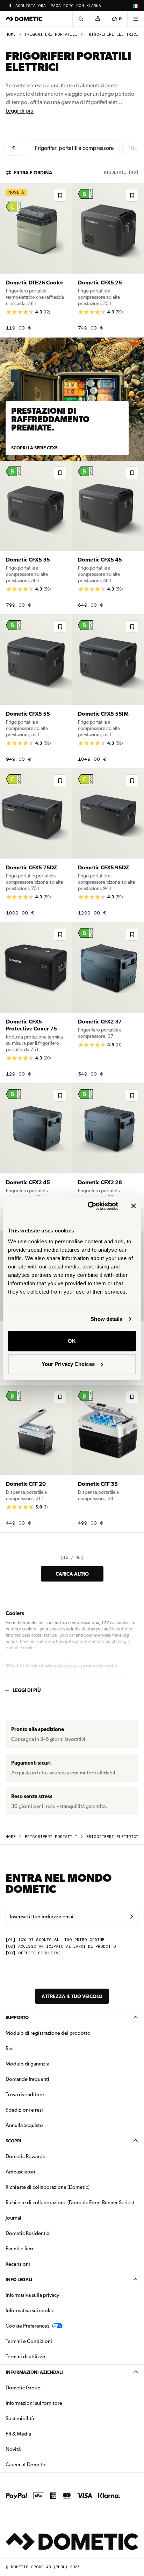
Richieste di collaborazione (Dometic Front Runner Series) (70, 2202)
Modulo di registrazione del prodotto (48, 2033)
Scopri (13, 2141)
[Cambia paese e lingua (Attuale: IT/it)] (136, 6)
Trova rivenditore (25, 2094)
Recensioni (18, 2264)
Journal (13, 2218)
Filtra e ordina (33, 173)
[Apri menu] (136, 19)
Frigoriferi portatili (51, 34)
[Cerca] (81, 19)
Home (11, 34)
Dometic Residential (50, 2233)
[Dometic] (24, 19)
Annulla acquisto (24, 2125)
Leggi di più (20, 111)
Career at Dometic (48, 2464)
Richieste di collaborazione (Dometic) (48, 2187)
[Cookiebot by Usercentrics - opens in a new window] (89, 1206)
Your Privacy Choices (68, 1364)
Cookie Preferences (27, 2326)
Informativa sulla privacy (32, 2295)
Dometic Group (45, 2387)
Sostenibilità (20, 2418)
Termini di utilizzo (26, 2357)
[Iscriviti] (131, 1917)
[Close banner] (134, 1206)
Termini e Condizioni (29, 2341)
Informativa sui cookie (30, 2310)
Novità (35, 2449)
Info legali (19, 2280)
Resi (10, 2048)
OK (72, 1341)
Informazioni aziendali (34, 2372)
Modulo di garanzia (27, 2064)
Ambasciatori (20, 2172)
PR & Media (40, 2434)
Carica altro (72, 1574)
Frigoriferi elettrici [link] (112, 34)
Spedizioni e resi (24, 2110)
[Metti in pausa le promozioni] (10, 6)
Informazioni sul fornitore (34, 2403)
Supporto (17, 2017)
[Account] (98, 19)
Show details (106, 1319)
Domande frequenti (27, 2079)
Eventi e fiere (20, 2249)
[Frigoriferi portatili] (14, 148)
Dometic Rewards (25, 2156)
